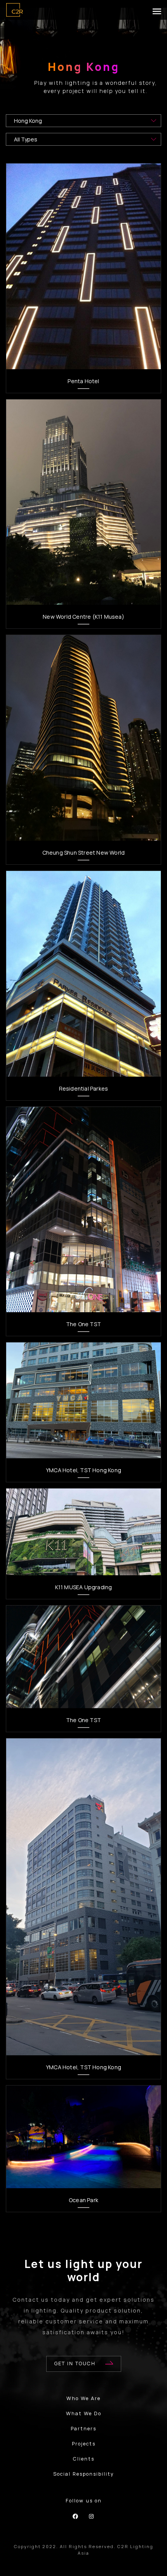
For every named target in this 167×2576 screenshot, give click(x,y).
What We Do (84, 2413)
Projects (84, 2444)
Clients (84, 2459)
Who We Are (83, 2398)
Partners (83, 2429)
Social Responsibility (84, 2474)
